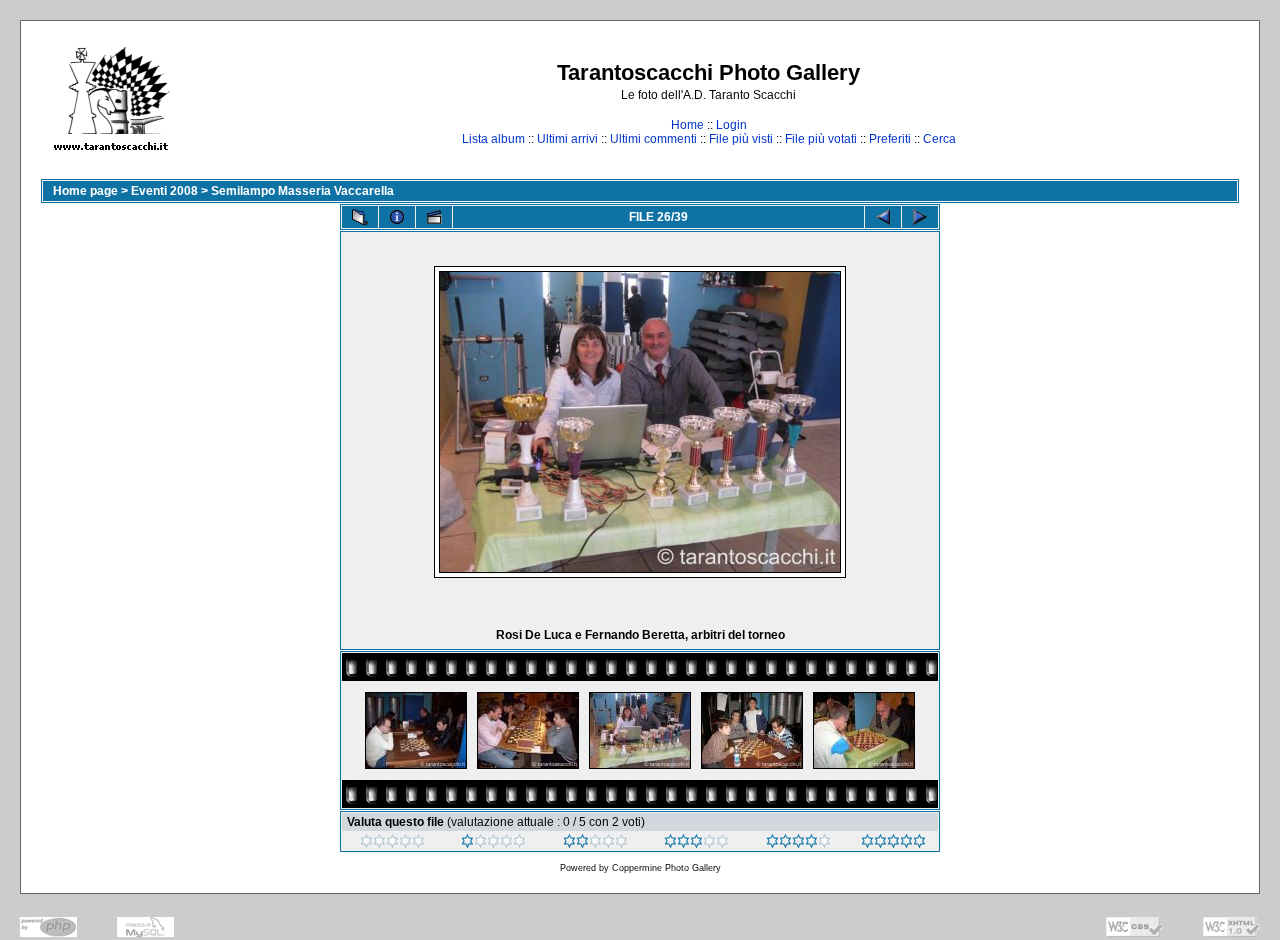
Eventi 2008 (164, 191)
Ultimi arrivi (567, 139)
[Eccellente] (893, 844)
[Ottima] (798, 844)
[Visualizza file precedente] (883, 217)
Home (687, 125)
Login (731, 125)
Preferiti (890, 139)
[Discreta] (595, 844)
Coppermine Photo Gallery (666, 868)
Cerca (939, 139)
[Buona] (696, 844)
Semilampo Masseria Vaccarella (302, 191)
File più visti (741, 139)
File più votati (821, 139)
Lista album (493, 139)
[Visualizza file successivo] (920, 217)
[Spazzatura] (392, 844)
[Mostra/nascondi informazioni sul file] (397, 217)
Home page (85, 191)
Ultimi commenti (653, 139)
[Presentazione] (434, 217)
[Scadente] (493, 844)
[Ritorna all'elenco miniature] (360, 217)
